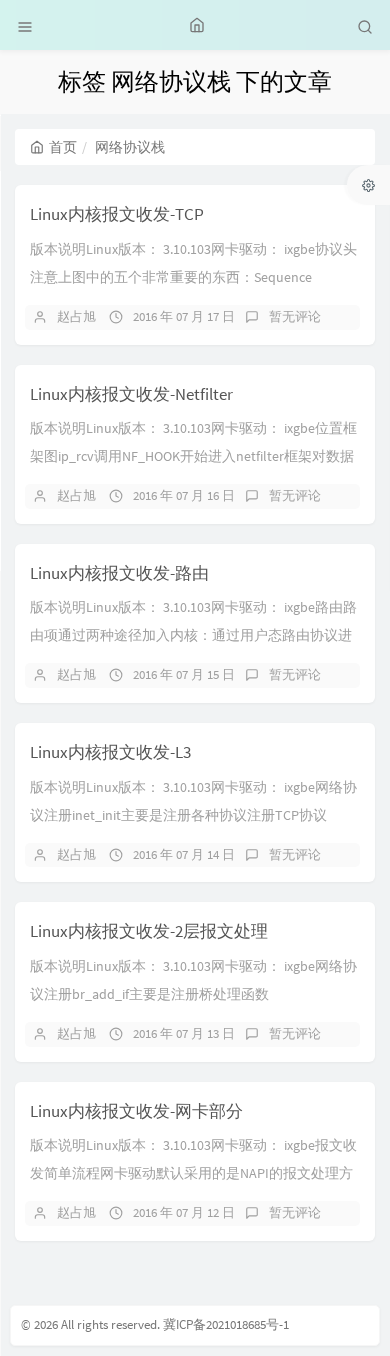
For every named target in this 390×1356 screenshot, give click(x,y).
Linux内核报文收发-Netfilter (131, 394)
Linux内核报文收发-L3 (110, 752)
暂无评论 (295, 316)
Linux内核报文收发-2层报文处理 (149, 931)
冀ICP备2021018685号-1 (226, 1324)
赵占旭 (76, 316)
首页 (63, 147)
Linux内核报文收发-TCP (117, 214)
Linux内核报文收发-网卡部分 (136, 1111)
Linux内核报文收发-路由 (119, 573)
